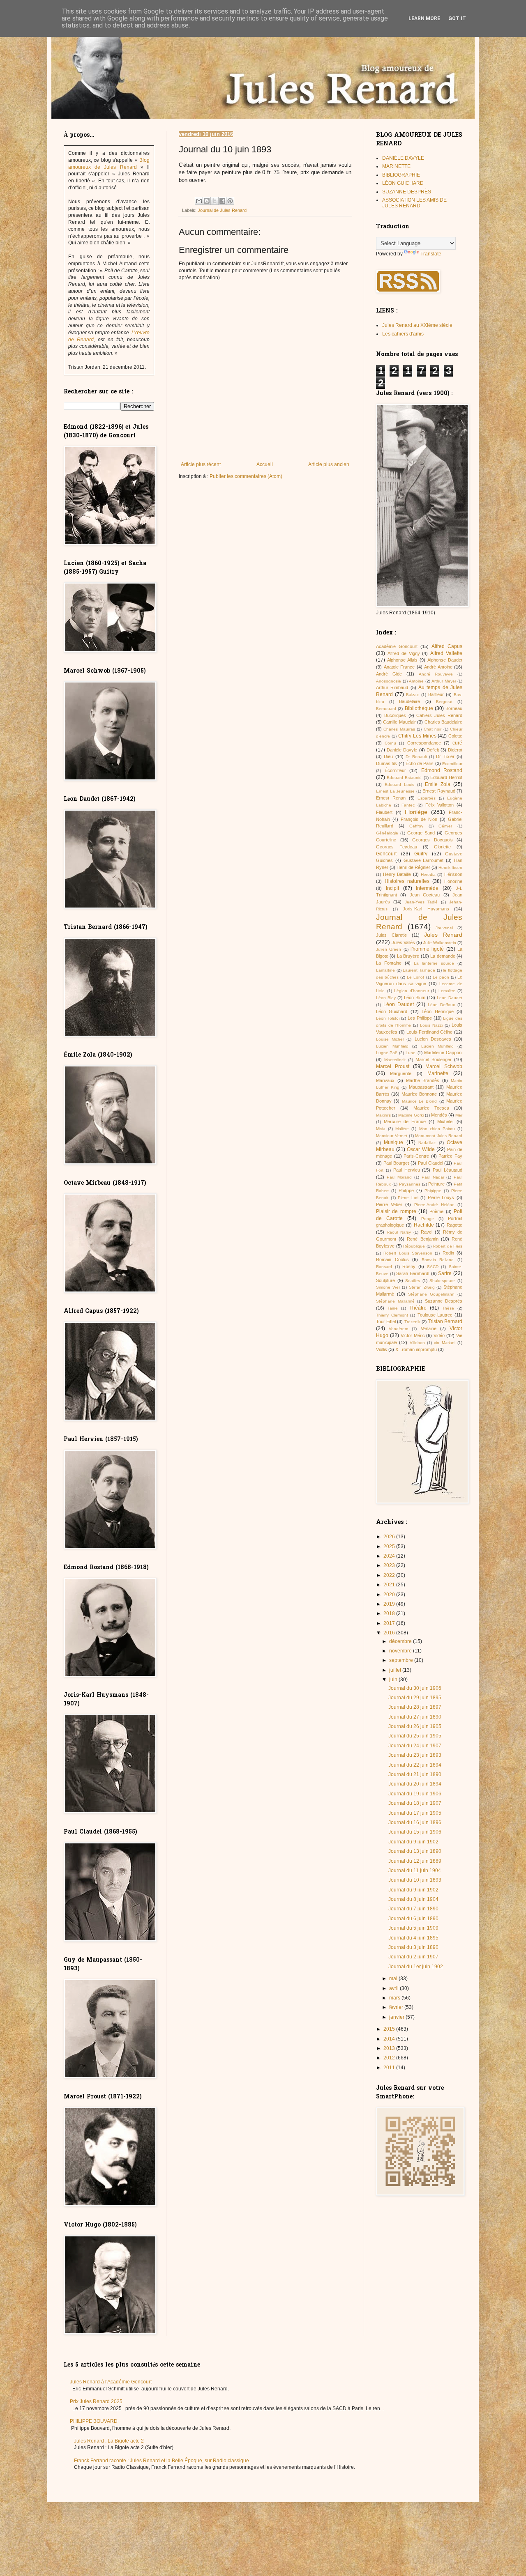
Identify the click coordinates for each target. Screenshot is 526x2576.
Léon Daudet (399, 1004)
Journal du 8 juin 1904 (413, 1899)
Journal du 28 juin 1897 (415, 1707)
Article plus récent (201, 464)
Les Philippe (420, 1018)
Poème (436, 1211)
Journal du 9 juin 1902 (413, 1842)
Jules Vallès (403, 942)
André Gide (389, 674)
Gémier (445, 826)
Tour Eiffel (386, 1321)
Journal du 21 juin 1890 (415, 1774)
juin (394, 1680)
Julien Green (389, 949)
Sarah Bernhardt (413, 1273)
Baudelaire (409, 701)
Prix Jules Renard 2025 (96, 2401)
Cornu (390, 743)
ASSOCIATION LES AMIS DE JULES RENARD (414, 203)
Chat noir (433, 729)
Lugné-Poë (387, 1053)
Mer (459, 1115)
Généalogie (387, 833)
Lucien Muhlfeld (437, 1046)
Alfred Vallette (446, 653)
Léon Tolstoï (388, 1018)
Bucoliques (395, 715)
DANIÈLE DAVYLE (403, 158)
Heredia (428, 874)
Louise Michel (390, 1039)
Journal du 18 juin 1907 (415, 1803)
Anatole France (399, 667)
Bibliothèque (419, 708)
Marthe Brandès (423, 1080)
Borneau (454, 708)
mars (395, 1998)
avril (394, 1988)
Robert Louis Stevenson (408, 1253)
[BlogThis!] (207, 201)
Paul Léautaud (448, 1170)
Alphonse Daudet (445, 660)
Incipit (392, 888)
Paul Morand (399, 1177)
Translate (431, 254)
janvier (397, 2017)
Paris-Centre (416, 1156)
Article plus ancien (329, 464)
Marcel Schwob (444, 1066)
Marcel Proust (393, 1066)
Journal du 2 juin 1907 (413, 1957)
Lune (411, 1053)
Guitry (421, 854)
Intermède (427, 888)
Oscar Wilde (421, 1149)
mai (394, 1979)
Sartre (445, 1273)
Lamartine (385, 970)
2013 (390, 2048)
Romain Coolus (392, 1259)
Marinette (438, 1073)
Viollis (382, 1349)
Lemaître (447, 991)
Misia (381, 1129)
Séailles (413, 1281)
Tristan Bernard (445, 1321)
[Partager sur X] (215, 201)
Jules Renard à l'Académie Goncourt (111, 2382)
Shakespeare (442, 1281)
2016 (390, 1633)
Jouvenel (444, 928)
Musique (393, 1142)
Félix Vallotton (440, 805)
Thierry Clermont (392, 1315)
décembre (401, 1641)
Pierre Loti (408, 1198)
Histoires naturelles (407, 881)
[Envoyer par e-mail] (199, 201)
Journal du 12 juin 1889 (415, 1861)
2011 (390, 2068)
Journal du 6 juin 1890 (413, 1919)
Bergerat (444, 702)
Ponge (428, 1219)
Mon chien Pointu (437, 1129)
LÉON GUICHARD (403, 183)
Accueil (265, 464)
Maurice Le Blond (420, 1101)
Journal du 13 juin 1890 (415, 1851)
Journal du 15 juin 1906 (415, 1832)
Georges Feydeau (397, 847)
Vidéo (439, 1335)
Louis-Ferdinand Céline (430, 1032)
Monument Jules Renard (439, 1136)
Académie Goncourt (397, 646)
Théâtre (418, 1308)
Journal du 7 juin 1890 (413, 1909)
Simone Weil (388, 1287)
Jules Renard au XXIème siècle (417, 325)
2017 (390, 1623)
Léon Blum (415, 997)
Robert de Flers (448, 1246)
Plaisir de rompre (396, 1211)
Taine (393, 1308)
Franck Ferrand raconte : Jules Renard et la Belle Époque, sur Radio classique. (162, 2461)
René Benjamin (422, 1239)
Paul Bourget (396, 1163)
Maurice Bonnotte (419, 1094)
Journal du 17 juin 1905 (415, 1813)
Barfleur (436, 694)
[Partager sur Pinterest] (230, 201)
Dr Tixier (445, 756)
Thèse (448, 1308)
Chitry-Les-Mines (417, 736)
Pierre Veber (389, 1204)
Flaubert (384, 812)
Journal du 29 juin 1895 (415, 1698)
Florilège (416, 812)
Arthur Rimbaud (392, 687)
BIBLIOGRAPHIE (401, 175)
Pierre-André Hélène (434, 1205)
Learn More (424, 18)
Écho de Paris (420, 763)
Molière (402, 1129)
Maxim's (383, 1115)
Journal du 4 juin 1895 (413, 1938)
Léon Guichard (392, 1011)
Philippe (406, 1190)
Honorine (453, 881)
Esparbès (427, 798)
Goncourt (386, 854)
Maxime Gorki (411, 1115)
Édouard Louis (399, 785)
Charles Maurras (399, 729)
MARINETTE (396, 166)
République (414, 1246)
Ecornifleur (452, 764)
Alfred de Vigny (404, 653)
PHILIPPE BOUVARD (94, 2421)
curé (457, 743)
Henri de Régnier (413, 867)
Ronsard (384, 1267)
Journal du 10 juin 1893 (415, 1880)
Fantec (408, 805)
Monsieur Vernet (392, 1136)
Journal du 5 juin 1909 (413, 1928)
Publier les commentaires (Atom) (246, 476)
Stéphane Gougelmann (431, 1294)
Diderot (455, 750)
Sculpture (385, 1280)
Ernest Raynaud (439, 791)
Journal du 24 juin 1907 (415, 1746)
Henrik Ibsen (450, 867)
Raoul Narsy (399, 1232)
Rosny (409, 1266)
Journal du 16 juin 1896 (415, 1822)
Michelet (445, 1121)
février (397, 2007)
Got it (457, 18)
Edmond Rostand (442, 770)
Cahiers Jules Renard (439, 715)
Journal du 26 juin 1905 (415, 1726)
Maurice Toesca (431, 1108)
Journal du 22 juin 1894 (415, 1765)
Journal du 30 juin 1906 (415, 1688)
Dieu (388, 756)
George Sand (421, 833)
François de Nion (419, 819)
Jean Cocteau (425, 895)
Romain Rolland (438, 1260)
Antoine (416, 681)
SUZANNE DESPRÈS (407, 192)
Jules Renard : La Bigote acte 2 (109, 2441)
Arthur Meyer (444, 681)
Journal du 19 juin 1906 (415, 1794)
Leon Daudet (450, 998)
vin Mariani (444, 1343)
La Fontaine (389, 963)
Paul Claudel (430, 1163)
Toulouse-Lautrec (435, 1315)
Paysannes (410, 1184)
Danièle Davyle (402, 750)
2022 (390, 1575)
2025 (390, 1547)
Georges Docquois (433, 840)
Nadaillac (427, 1143)
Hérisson (453, 874)
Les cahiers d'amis (403, 334)
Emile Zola (438, 784)
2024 (390, 1556)
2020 (390, 1595)
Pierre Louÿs (441, 1197)
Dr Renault (416, 757)
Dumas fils (386, 763)
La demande (443, 956)
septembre (402, 1660)
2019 (390, 1604)
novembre (401, 1651)
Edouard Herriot (446, 777)
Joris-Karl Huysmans (426, 909)
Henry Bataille (397, 874)
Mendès (439, 1115)
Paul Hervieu (407, 1170)
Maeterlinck (395, 1060)
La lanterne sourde (434, 963)
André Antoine (438, 667)
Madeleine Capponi (443, 1052)
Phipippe (433, 1191)
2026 (390, 1537)
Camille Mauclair (399, 722)
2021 (390, 1585)
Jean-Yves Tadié (421, 902)
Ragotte (454, 1225)
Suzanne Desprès (444, 1301)
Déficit (433, 750)
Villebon (417, 1343)
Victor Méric (413, 1335)
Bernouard (386, 709)
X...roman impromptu (416, 1349)
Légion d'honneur (412, 991)
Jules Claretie (391, 935)
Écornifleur (395, 770)
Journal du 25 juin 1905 (415, 1736)
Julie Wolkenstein (440, 943)
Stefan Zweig (422, 1287)
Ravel (427, 1232)
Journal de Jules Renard (222, 210)
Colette (455, 736)
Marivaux (385, 1080)
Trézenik (412, 1322)
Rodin (448, 1253)
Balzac (412, 695)
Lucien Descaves (433, 1039)
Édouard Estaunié (404, 778)
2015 (390, 2029)
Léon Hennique (437, 1011)
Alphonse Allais (402, 660)
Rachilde (424, 1225)
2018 (390, 1613)
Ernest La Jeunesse (395, 791)
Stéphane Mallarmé (395, 1301)
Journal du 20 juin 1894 (415, 1784)
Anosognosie (389, 681)
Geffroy (416, 826)
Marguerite (401, 1073)
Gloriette (442, 847)
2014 (390, 2039)
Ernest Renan (391, 798)
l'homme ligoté (427, 949)
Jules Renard (443, 935)
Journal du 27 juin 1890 (415, 1717)
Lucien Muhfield (392, 1046)
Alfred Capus (447, 646)
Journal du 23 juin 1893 (415, 1755)
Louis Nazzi (431, 1025)
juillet (396, 1670)
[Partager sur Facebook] (222, 201)
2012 (390, 2058)
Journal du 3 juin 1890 (413, 1947)
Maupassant (421, 1087)
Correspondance (424, 743)
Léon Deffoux (441, 1005)
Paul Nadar (433, 1177)
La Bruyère (408, 956)
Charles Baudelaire (443, 722)
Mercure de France (405, 1121)
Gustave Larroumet (424, 860)
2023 (390, 1565)
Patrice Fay (450, 1156)
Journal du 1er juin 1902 (416, 1967)
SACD (433, 1267)
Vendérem (398, 1329)
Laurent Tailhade (419, 970)
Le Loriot (415, 977)
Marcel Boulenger (434, 1059)
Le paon (441, 977)
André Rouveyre (436, 674)
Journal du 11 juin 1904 (415, 1871)
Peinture (436, 1184)
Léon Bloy (386, 998)
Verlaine (429, 1328)
